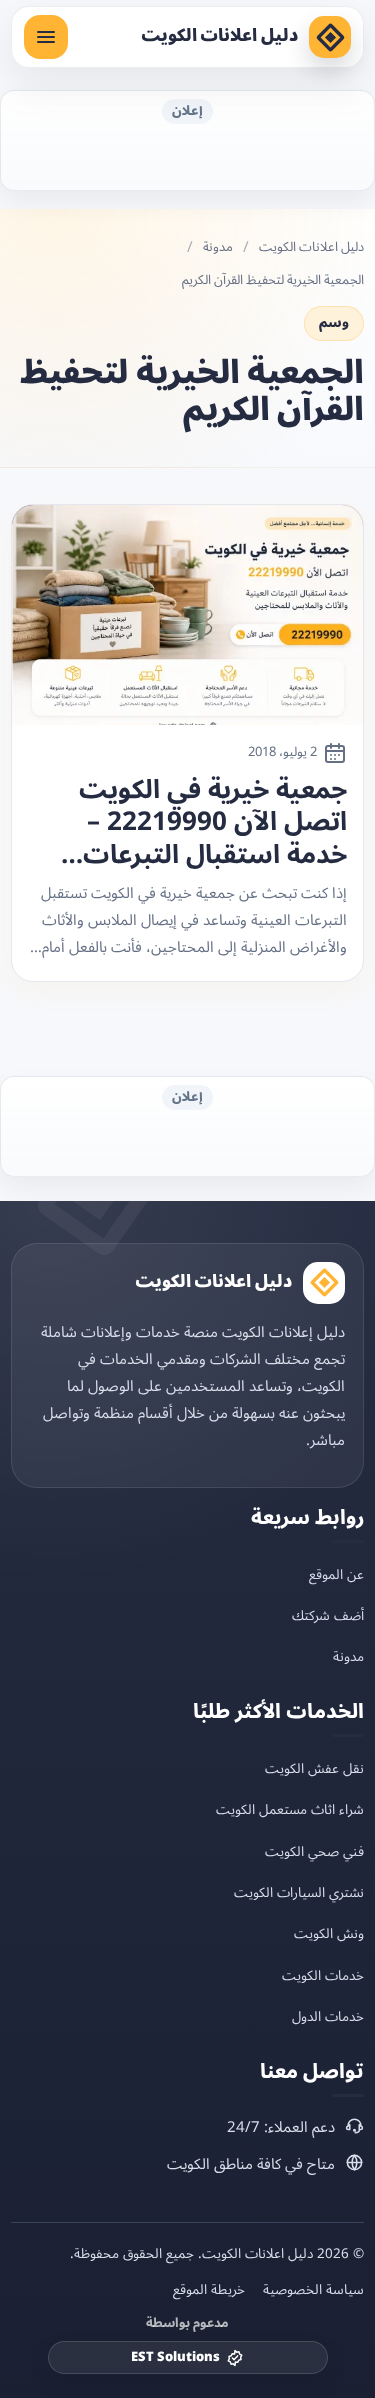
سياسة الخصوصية (313, 2290)
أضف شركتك (328, 1615)
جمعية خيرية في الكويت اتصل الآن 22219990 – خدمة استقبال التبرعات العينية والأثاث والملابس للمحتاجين (208, 823)
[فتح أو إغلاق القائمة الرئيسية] (46, 37)
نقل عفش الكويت (314, 1768)
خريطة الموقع (209, 2290)
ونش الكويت (329, 1933)
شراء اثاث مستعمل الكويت (290, 1809)
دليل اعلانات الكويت (219, 36)
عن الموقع (336, 1574)
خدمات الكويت (323, 1975)
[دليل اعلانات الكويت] (330, 37)
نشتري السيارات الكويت (299, 1892)
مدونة (218, 247)
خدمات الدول (328, 2016)
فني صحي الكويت (314, 1851)
